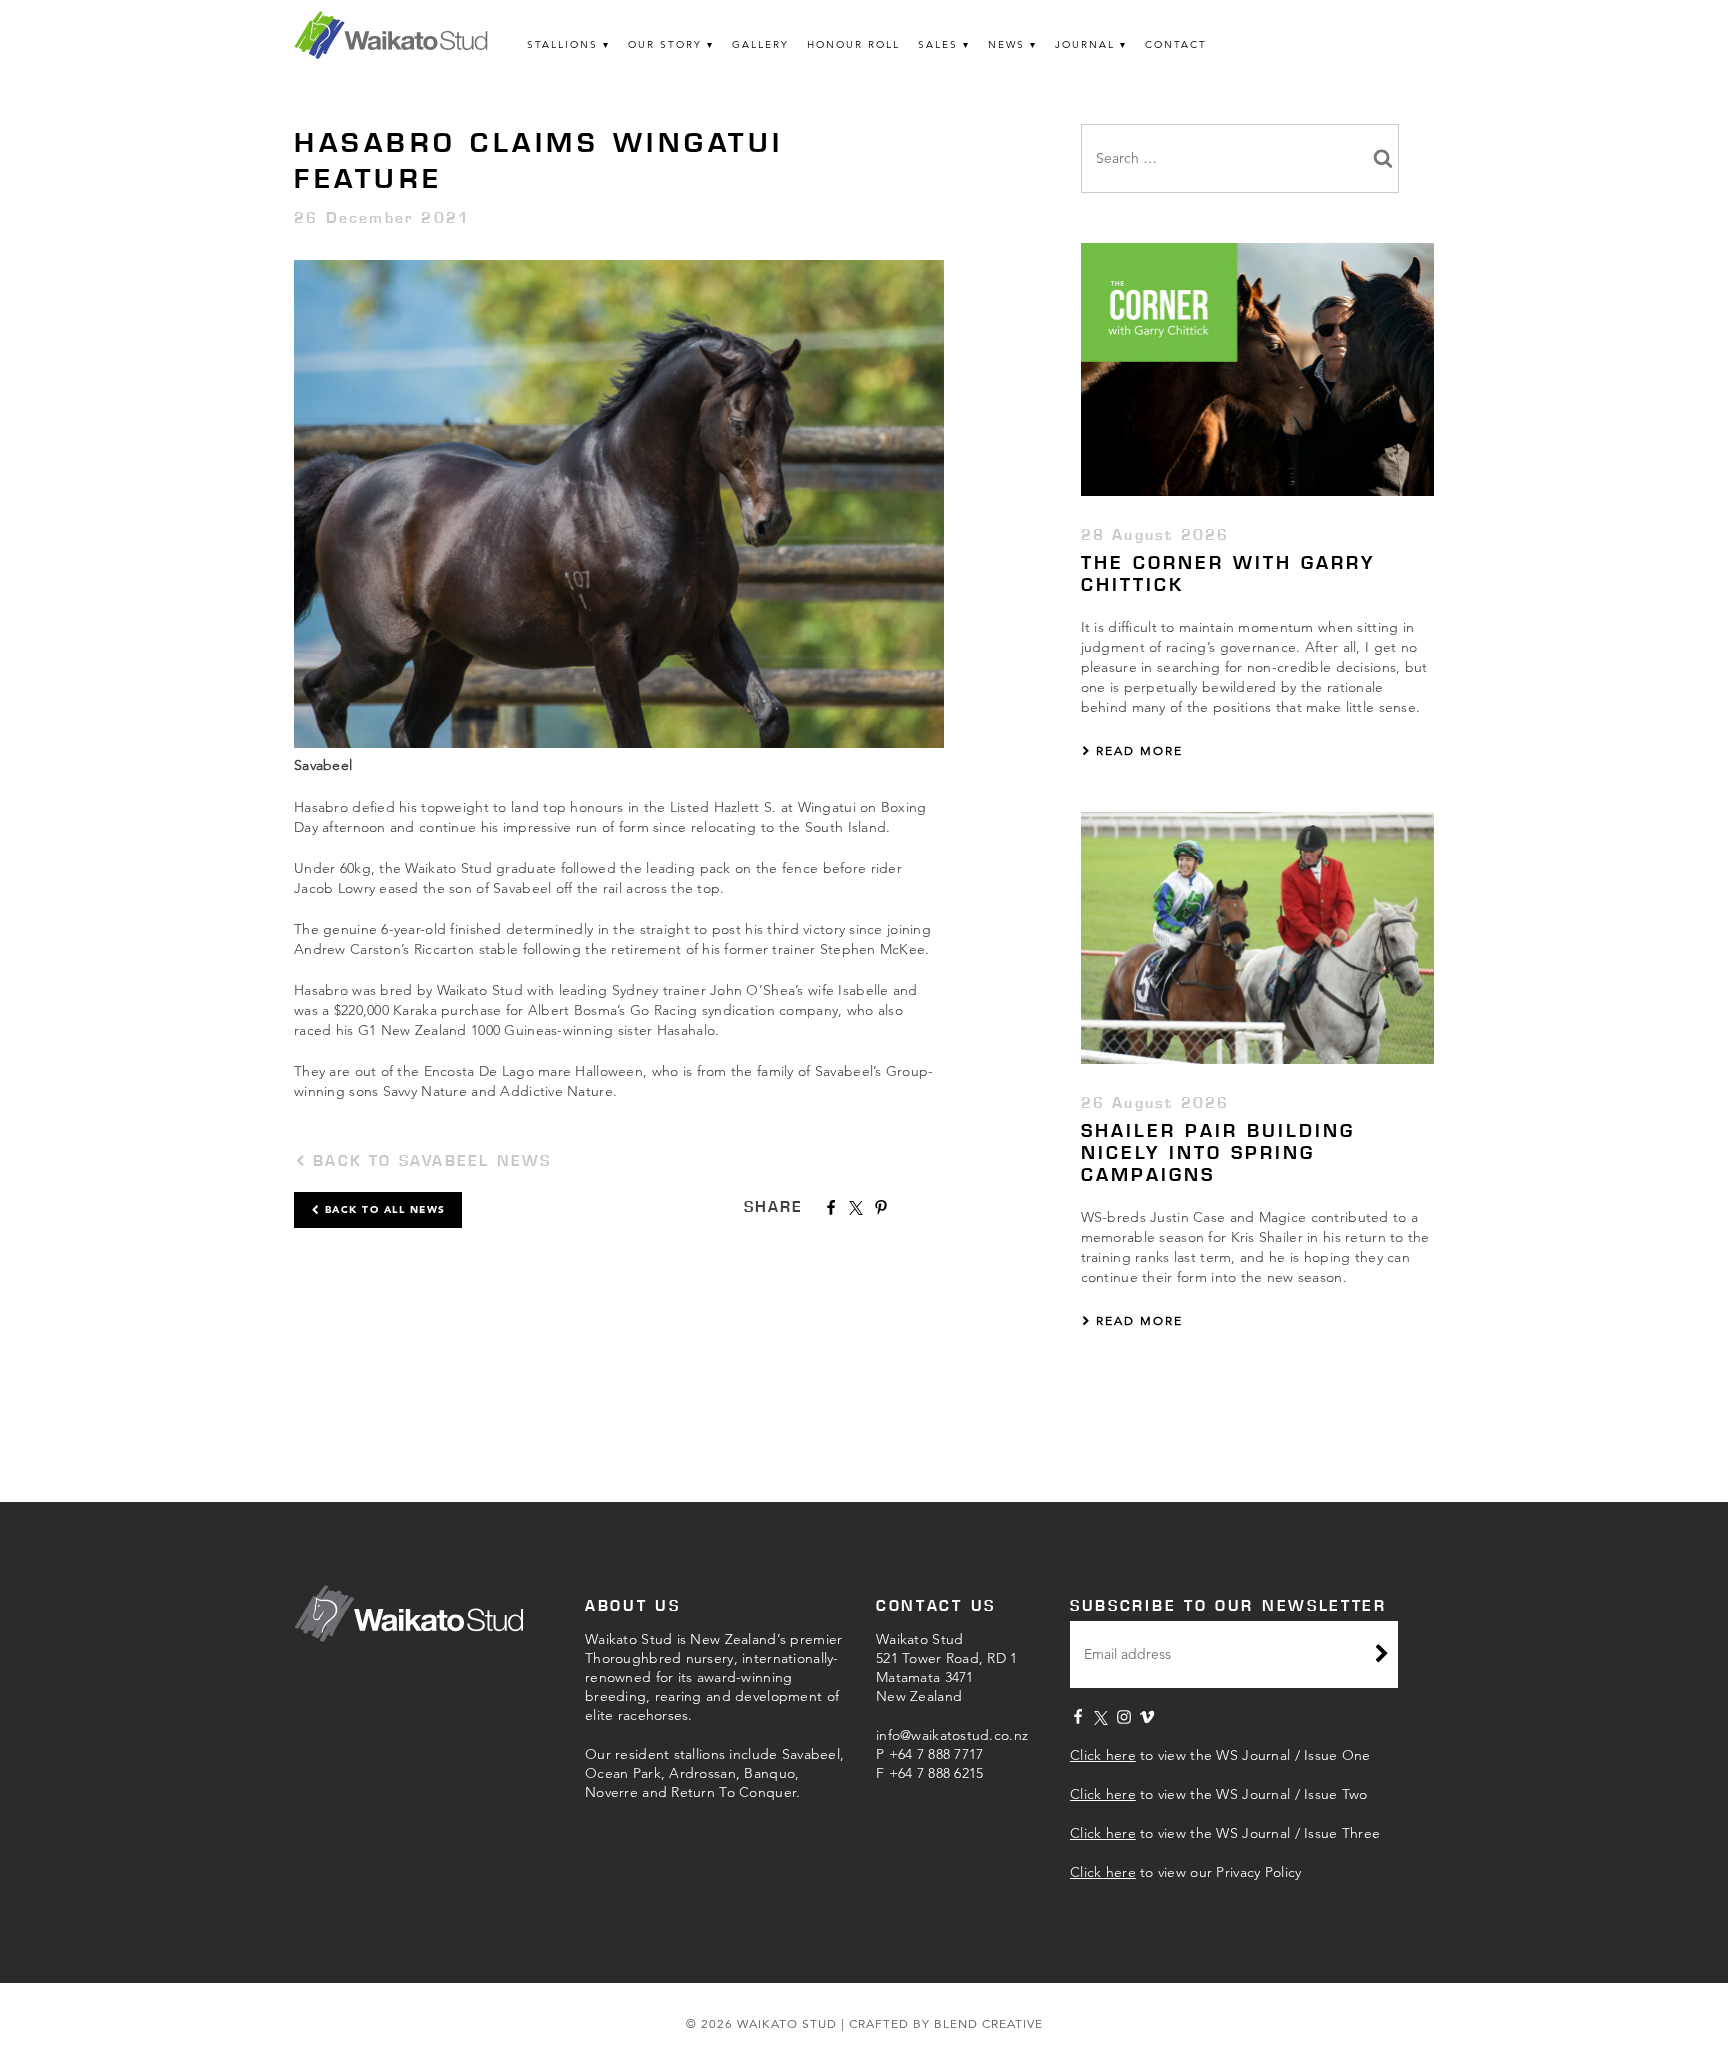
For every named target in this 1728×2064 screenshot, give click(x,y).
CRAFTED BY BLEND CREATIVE (946, 2023)
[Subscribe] (1382, 1656)
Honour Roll (853, 44)
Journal (1085, 44)
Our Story (665, 44)
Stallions (562, 44)
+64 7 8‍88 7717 (936, 1754)
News (1006, 44)
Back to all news (383, 1209)
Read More (1137, 750)
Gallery (760, 44)
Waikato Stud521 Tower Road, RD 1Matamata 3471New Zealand (947, 1667)
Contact (1176, 44)
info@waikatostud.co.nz (952, 1735)
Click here (1103, 1755)
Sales (938, 44)
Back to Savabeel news (428, 1160)
